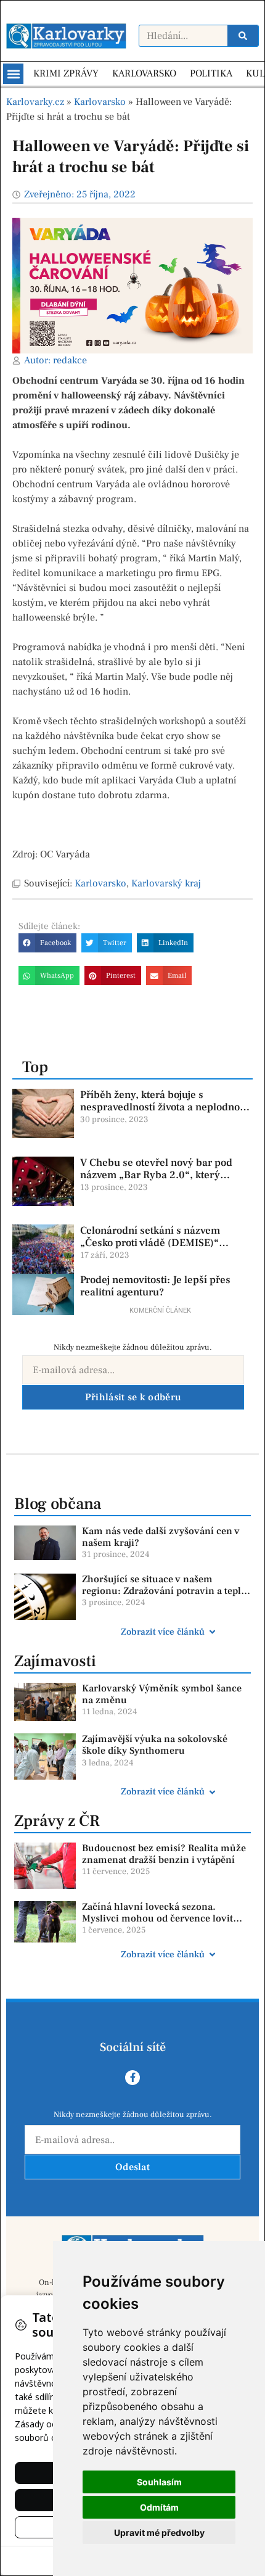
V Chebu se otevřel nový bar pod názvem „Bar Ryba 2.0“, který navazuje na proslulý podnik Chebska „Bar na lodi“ (156, 1182)
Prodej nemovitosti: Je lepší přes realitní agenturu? (155, 1286)
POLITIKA (211, 73)
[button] (13, 74)
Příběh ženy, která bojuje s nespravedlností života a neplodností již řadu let (165, 1108)
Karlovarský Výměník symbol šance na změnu (162, 1694)
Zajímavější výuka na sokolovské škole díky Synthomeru (155, 1745)
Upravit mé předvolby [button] (159, 2533)
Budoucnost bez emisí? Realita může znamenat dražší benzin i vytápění (164, 1854)
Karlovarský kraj (166, 883)
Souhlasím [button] (159, 2482)
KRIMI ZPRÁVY (66, 73)
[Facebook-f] (132, 2078)
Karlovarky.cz (35, 102)
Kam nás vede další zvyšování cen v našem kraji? (161, 1537)
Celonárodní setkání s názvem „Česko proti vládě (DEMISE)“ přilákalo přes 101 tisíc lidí (150, 1243)
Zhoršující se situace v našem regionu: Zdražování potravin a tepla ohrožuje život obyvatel (164, 1591)
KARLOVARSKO (144, 73)
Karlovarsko (100, 102)
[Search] (243, 36)
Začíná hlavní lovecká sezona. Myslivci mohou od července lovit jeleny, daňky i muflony (157, 1918)
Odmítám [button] (159, 2507)
